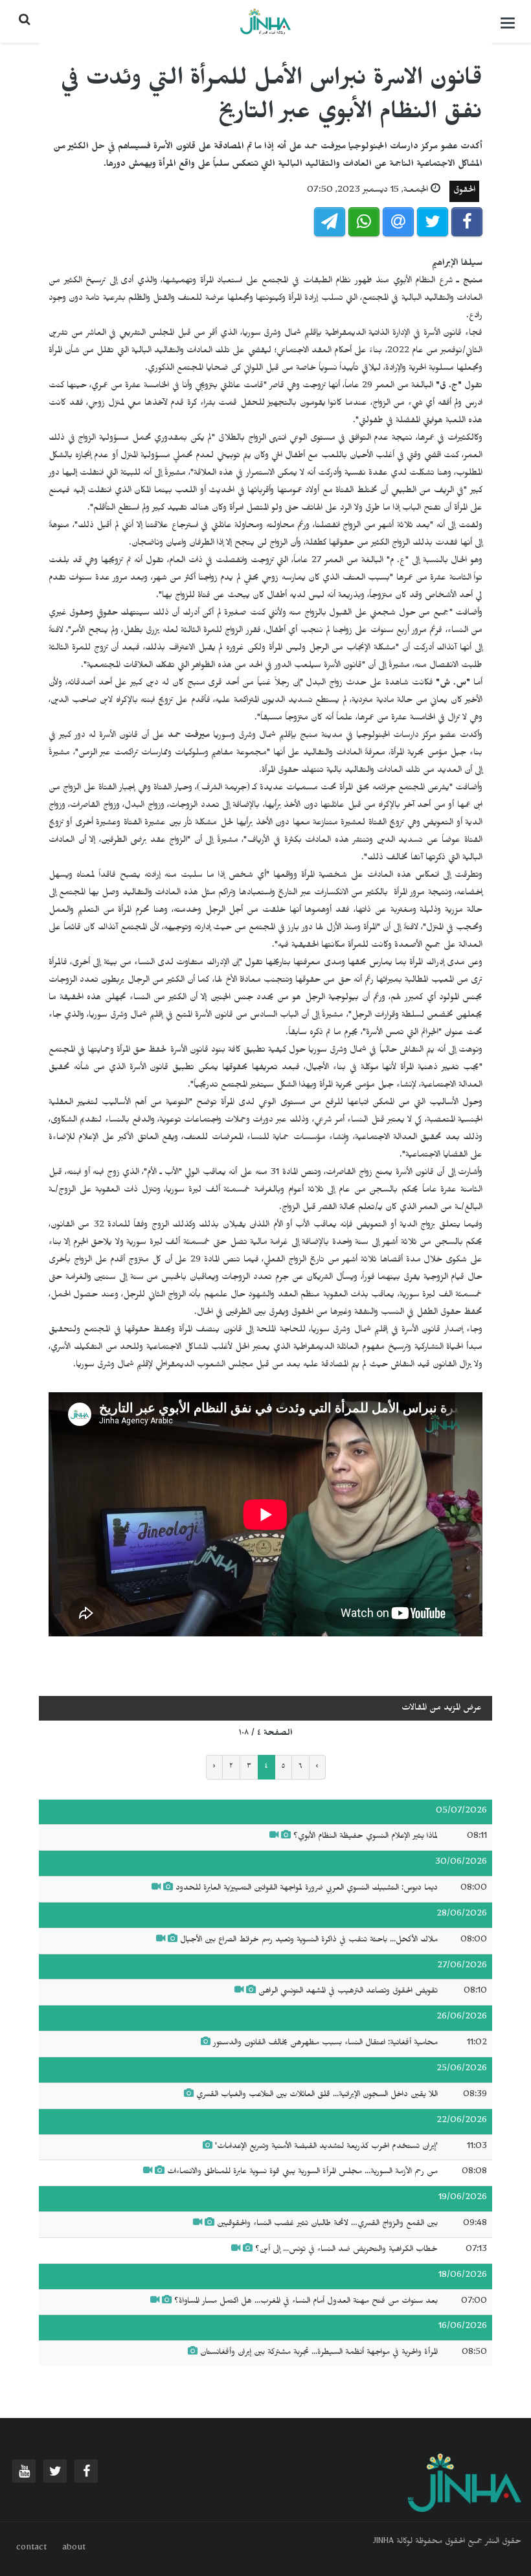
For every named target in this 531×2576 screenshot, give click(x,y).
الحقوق (464, 191)
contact (31, 2549)
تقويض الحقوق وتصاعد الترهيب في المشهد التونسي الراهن (348, 1992)
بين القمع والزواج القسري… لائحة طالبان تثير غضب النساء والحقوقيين (327, 2224)
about (74, 2549)
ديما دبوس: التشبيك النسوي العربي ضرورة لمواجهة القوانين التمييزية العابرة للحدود (307, 1889)
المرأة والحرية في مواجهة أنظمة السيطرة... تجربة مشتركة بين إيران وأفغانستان (319, 2353)
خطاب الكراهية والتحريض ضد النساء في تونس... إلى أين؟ (346, 2250)
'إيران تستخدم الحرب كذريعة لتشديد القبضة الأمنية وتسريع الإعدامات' (326, 2147)
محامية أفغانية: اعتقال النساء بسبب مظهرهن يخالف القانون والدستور (325, 2044)
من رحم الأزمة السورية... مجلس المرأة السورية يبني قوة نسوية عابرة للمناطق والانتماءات (302, 2173)
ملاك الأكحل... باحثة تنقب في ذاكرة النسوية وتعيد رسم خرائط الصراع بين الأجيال (309, 1941)
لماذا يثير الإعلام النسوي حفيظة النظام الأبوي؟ (366, 1837)
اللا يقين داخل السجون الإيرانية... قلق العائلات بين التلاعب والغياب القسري (317, 2096)
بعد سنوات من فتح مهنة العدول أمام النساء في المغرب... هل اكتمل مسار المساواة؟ (306, 2302)
